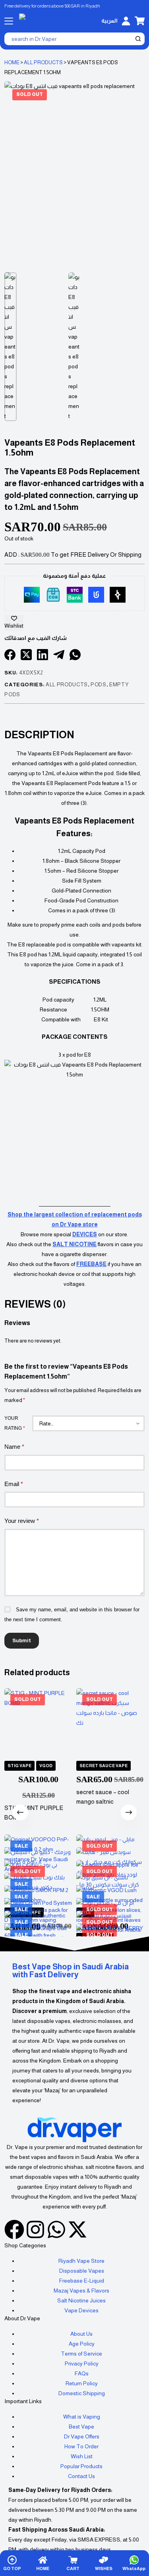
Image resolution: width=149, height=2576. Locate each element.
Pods (99, 685)
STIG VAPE (19, 1766)
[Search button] (138, 39)
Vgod (46, 1766)
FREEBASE (91, 1264)
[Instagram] (35, 2229)
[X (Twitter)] (26, 655)
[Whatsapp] (56, 2229)
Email (14, 1484)
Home (12, 62)
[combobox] (69, 39)
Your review (22, 1521)
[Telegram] (59, 655)
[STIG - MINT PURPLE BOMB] (38, 1722)
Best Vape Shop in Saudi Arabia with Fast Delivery (71, 1971)
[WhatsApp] (75, 655)
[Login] (126, 21)
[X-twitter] (77, 2229)
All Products (43, 62)
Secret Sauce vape (104, 1766)
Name (14, 1447)
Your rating (15, 1423)
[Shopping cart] (140, 21)
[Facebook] (10, 655)
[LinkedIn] (43, 655)
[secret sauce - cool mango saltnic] (111, 1722)
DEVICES (85, 1234)
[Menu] (9, 21)
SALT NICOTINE (74, 1244)
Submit (22, 1640)
